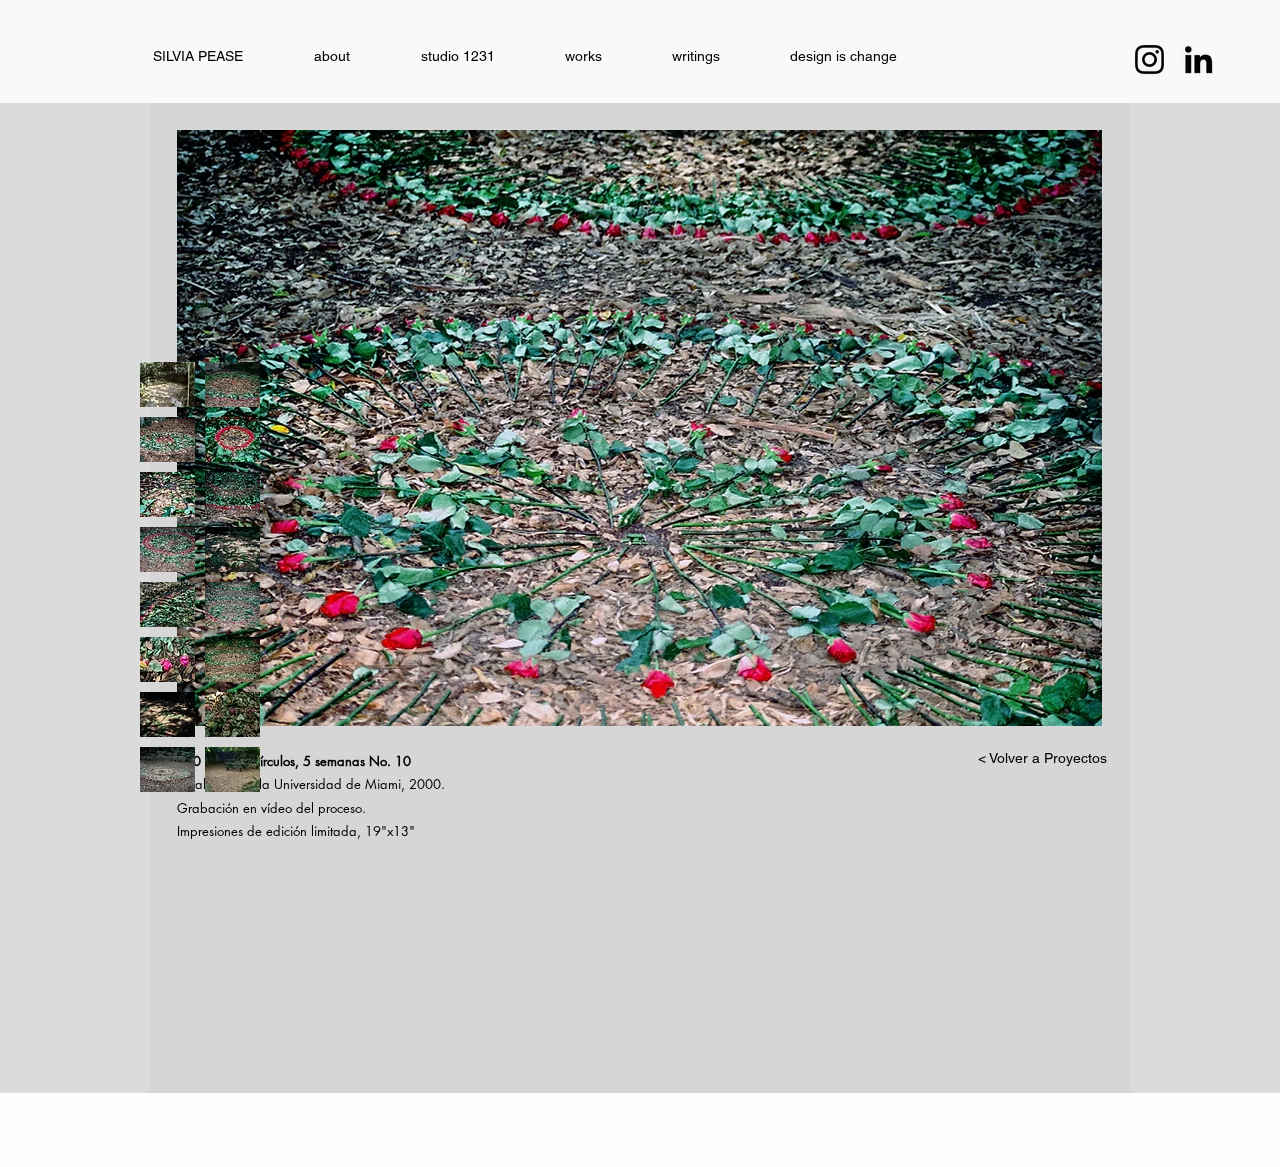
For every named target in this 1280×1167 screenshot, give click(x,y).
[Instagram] (1149, 59)
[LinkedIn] (1198, 59)
